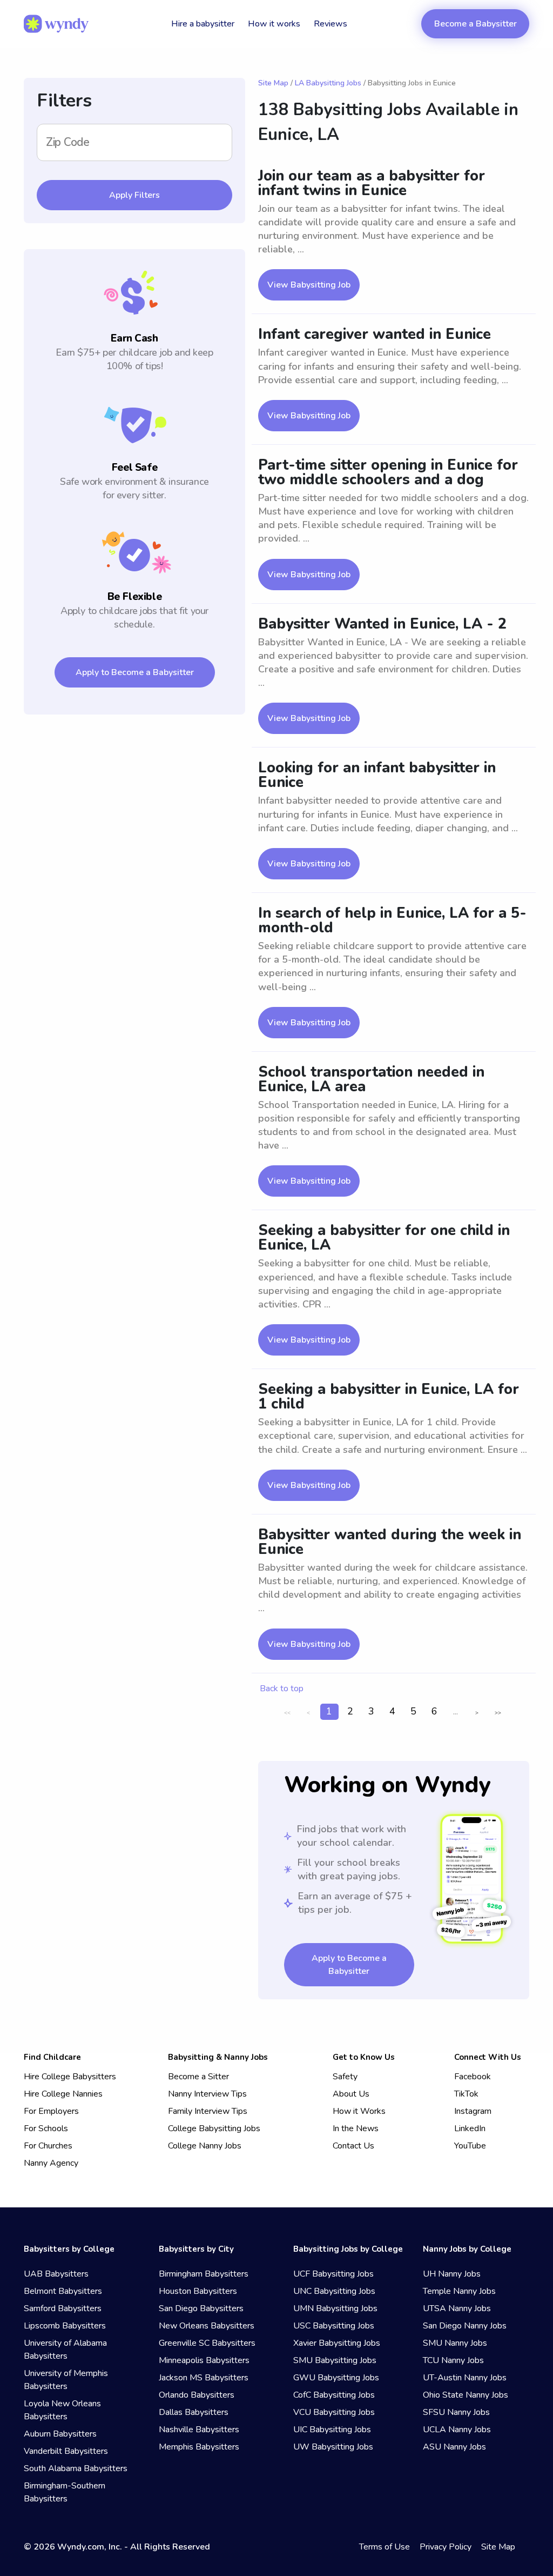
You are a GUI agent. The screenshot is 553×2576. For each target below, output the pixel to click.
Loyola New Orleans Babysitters (62, 2410)
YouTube (470, 2146)
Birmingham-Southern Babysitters (65, 2492)
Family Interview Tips (208, 2111)
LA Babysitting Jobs (328, 83)
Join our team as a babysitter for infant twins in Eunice (372, 183)
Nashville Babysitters (199, 2430)
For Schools (46, 2128)
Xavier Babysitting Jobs (337, 2343)
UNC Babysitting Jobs (334, 2291)
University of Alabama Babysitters (65, 2350)
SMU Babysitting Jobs (335, 2360)
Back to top (282, 1689)
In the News (356, 2128)
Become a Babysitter (476, 24)
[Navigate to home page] (56, 24)
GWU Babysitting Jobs (336, 2378)
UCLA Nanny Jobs (457, 2430)
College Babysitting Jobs (214, 2128)
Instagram (473, 2111)
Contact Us (353, 2146)
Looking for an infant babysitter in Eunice (377, 775)
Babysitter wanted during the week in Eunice (390, 1542)
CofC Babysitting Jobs (334, 2395)
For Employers (51, 2111)
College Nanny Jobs (205, 2146)
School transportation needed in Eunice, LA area (371, 1079)
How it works (274, 24)
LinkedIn (470, 2128)
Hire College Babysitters (70, 2077)
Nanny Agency (51, 2163)
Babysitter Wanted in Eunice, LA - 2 (382, 624)
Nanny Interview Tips (207, 2094)
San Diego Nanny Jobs (465, 2326)
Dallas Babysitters (194, 2412)
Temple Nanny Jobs (459, 2291)
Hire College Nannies (63, 2094)
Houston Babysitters (198, 2291)
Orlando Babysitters (197, 2395)
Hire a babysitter (203, 24)
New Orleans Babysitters (207, 2326)
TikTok (466, 2094)
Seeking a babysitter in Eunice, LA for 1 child (389, 1397)
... (456, 1711)
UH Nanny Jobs (452, 2274)
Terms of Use (385, 2547)
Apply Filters (134, 195)
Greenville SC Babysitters (207, 2343)
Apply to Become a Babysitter (135, 672)
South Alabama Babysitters (76, 2468)
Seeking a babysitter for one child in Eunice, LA (384, 1238)
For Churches (48, 2146)
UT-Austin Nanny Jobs (465, 2378)
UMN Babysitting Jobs (335, 2308)
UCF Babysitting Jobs (333, 2274)
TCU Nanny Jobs (453, 2360)
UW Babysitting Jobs (333, 2447)
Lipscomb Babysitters (65, 2326)
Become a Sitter (198, 2077)
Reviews (331, 24)
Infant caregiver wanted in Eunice (375, 334)
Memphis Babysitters (199, 2447)
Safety (345, 2077)
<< (287, 1713)
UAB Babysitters (56, 2274)
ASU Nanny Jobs (454, 2447)
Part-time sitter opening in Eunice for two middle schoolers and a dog (388, 472)
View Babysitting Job (309, 285)
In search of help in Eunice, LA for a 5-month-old (392, 920)
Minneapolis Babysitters (204, 2360)
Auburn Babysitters (60, 2434)
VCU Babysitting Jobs (334, 2412)
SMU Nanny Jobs (455, 2343)
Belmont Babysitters (63, 2291)
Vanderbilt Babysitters (66, 2451)
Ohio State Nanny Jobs (466, 2395)
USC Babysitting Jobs (334, 2326)
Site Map (273, 83)
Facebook (473, 2077)
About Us (351, 2094)
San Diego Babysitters (201, 2308)
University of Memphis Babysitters (66, 2380)
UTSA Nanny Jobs (457, 2308)
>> (498, 1713)
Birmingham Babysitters (204, 2274)
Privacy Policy (446, 2547)
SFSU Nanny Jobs (456, 2412)
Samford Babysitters (63, 2308)
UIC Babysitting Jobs (332, 2430)
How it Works (359, 2111)
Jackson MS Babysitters (204, 2378)
